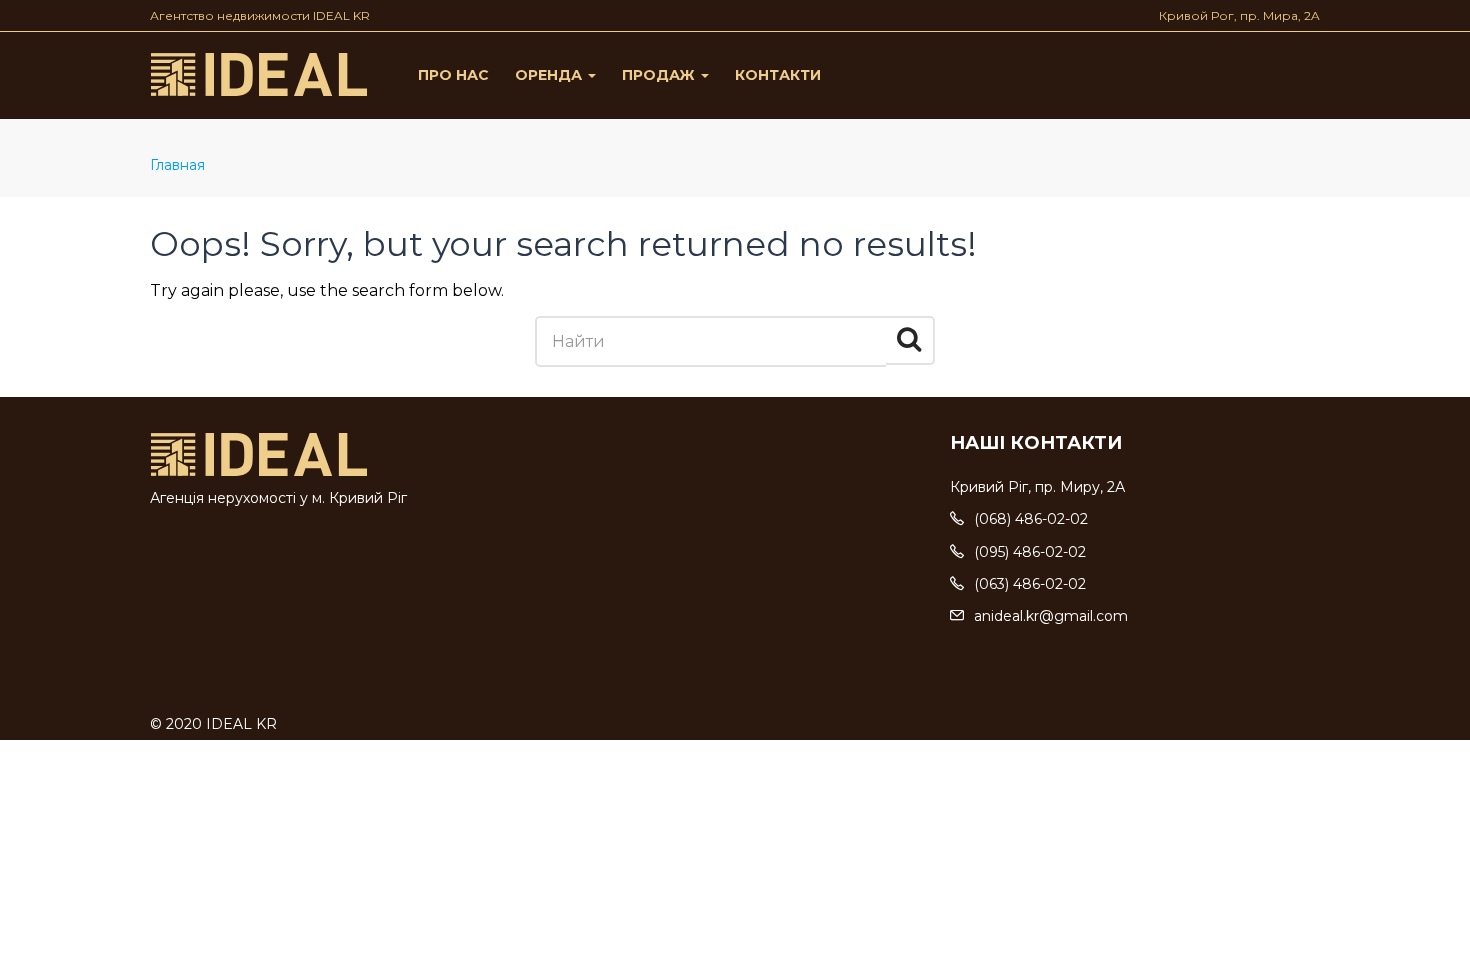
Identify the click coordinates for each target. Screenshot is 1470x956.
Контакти (778, 75)
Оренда (550, 75)
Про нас (453, 75)
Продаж (660, 75)
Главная (177, 165)
